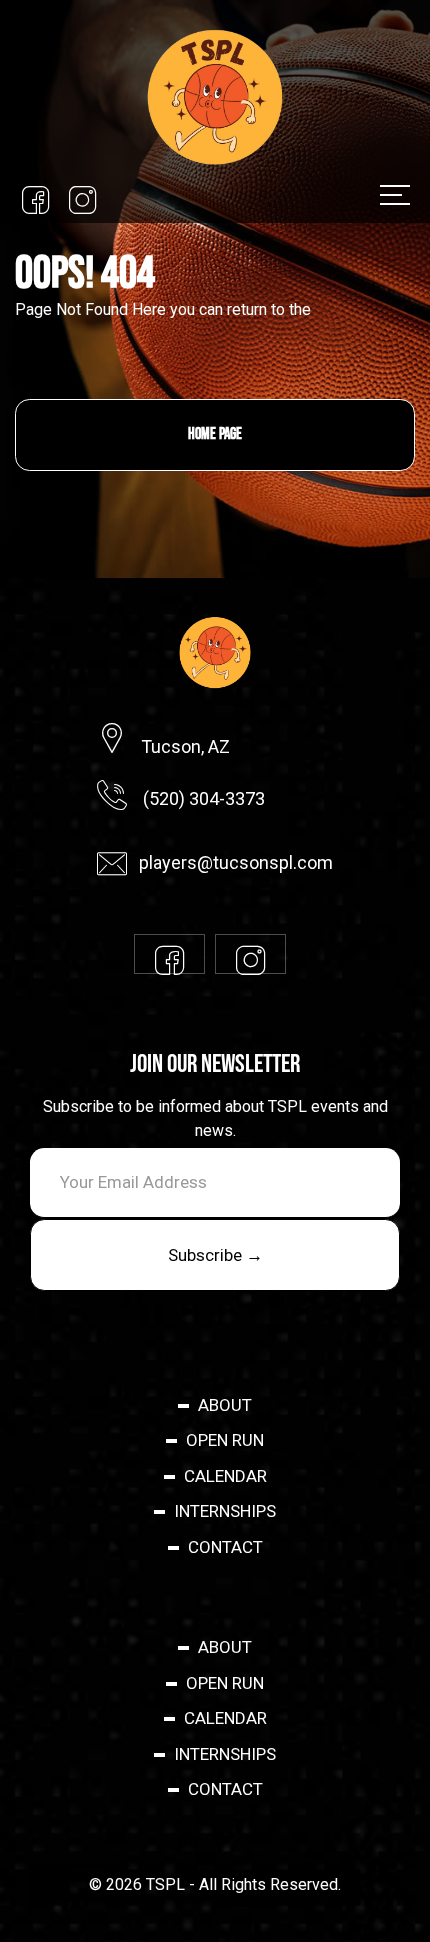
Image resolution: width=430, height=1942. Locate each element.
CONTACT (225, 1547)
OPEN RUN (225, 1440)
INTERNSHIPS (225, 1511)
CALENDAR (225, 1476)
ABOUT (225, 1405)
